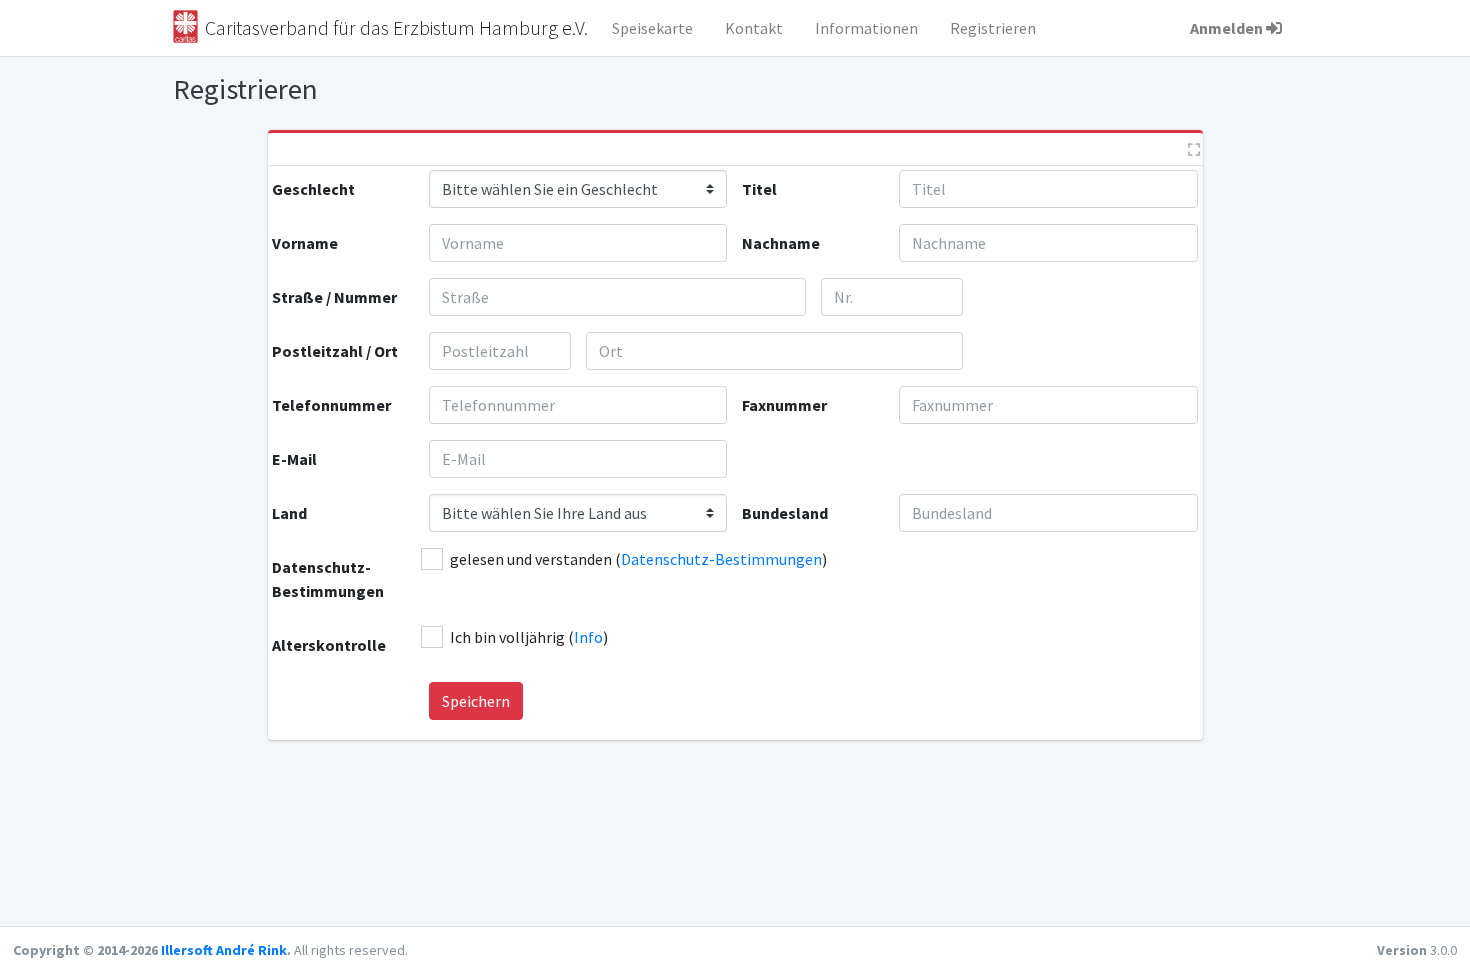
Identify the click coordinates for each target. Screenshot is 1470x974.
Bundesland (785, 513)
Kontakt (754, 28)
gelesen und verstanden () (638, 559)
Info (588, 637)
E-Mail (294, 459)
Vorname (305, 243)
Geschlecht (313, 189)
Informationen (866, 28)
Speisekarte (652, 28)
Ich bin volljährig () (529, 637)
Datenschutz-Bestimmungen (328, 579)
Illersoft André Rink (224, 950)
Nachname (781, 243)
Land (289, 513)
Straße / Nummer (334, 297)
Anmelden (1226, 28)
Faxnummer (784, 405)
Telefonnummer (331, 405)
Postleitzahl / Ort (335, 351)
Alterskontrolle (329, 645)
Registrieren (993, 28)
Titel (759, 189)
